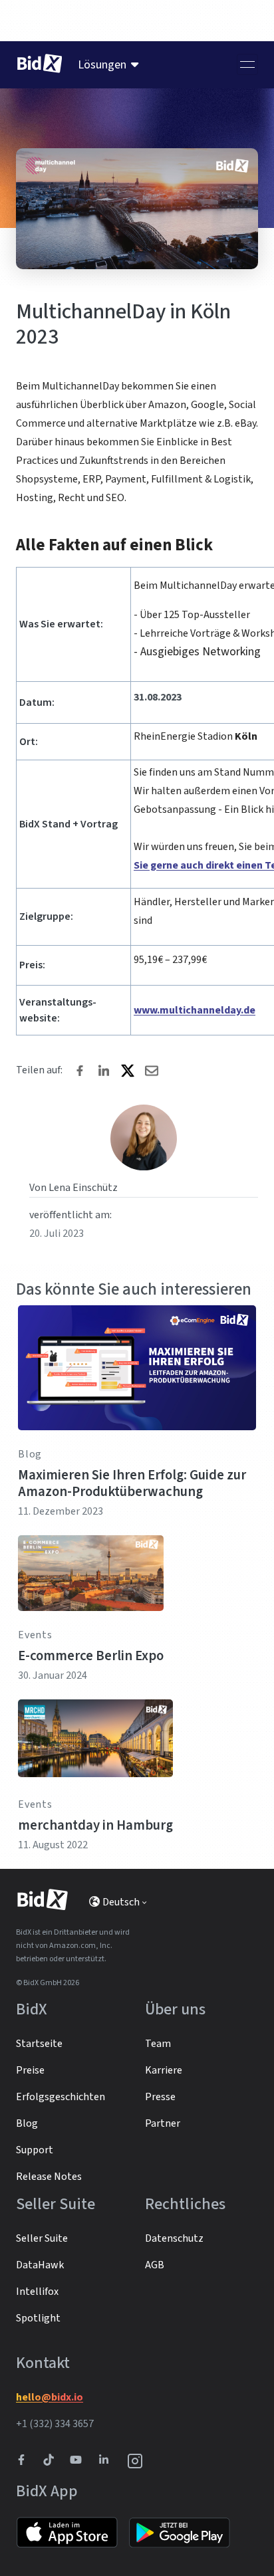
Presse (160, 2097)
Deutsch (121, 1902)
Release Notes (49, 2177)
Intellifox (37, 2292)
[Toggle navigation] (247, 64)
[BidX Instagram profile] (136, 2461)
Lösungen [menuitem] (102, 65)
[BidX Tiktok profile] (50, 2461)
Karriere (164, 2070)
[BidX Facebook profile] (27, 2461)
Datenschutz (174, 2238)
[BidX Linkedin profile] (107, 2461)
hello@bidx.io (50, 2397)
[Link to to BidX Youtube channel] (78, 2461)
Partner (163, 2123)
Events (35, 1635)
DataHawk (40, 2265)
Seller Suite (42, 2238)
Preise (30, 2070)
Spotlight (38, 2318)
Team (158, 2044)
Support (35, 2150)
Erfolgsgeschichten (61, 2097)
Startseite (39, 2044)
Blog (30, 1454)
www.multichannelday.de (195, 1010)
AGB (155, 2265)
